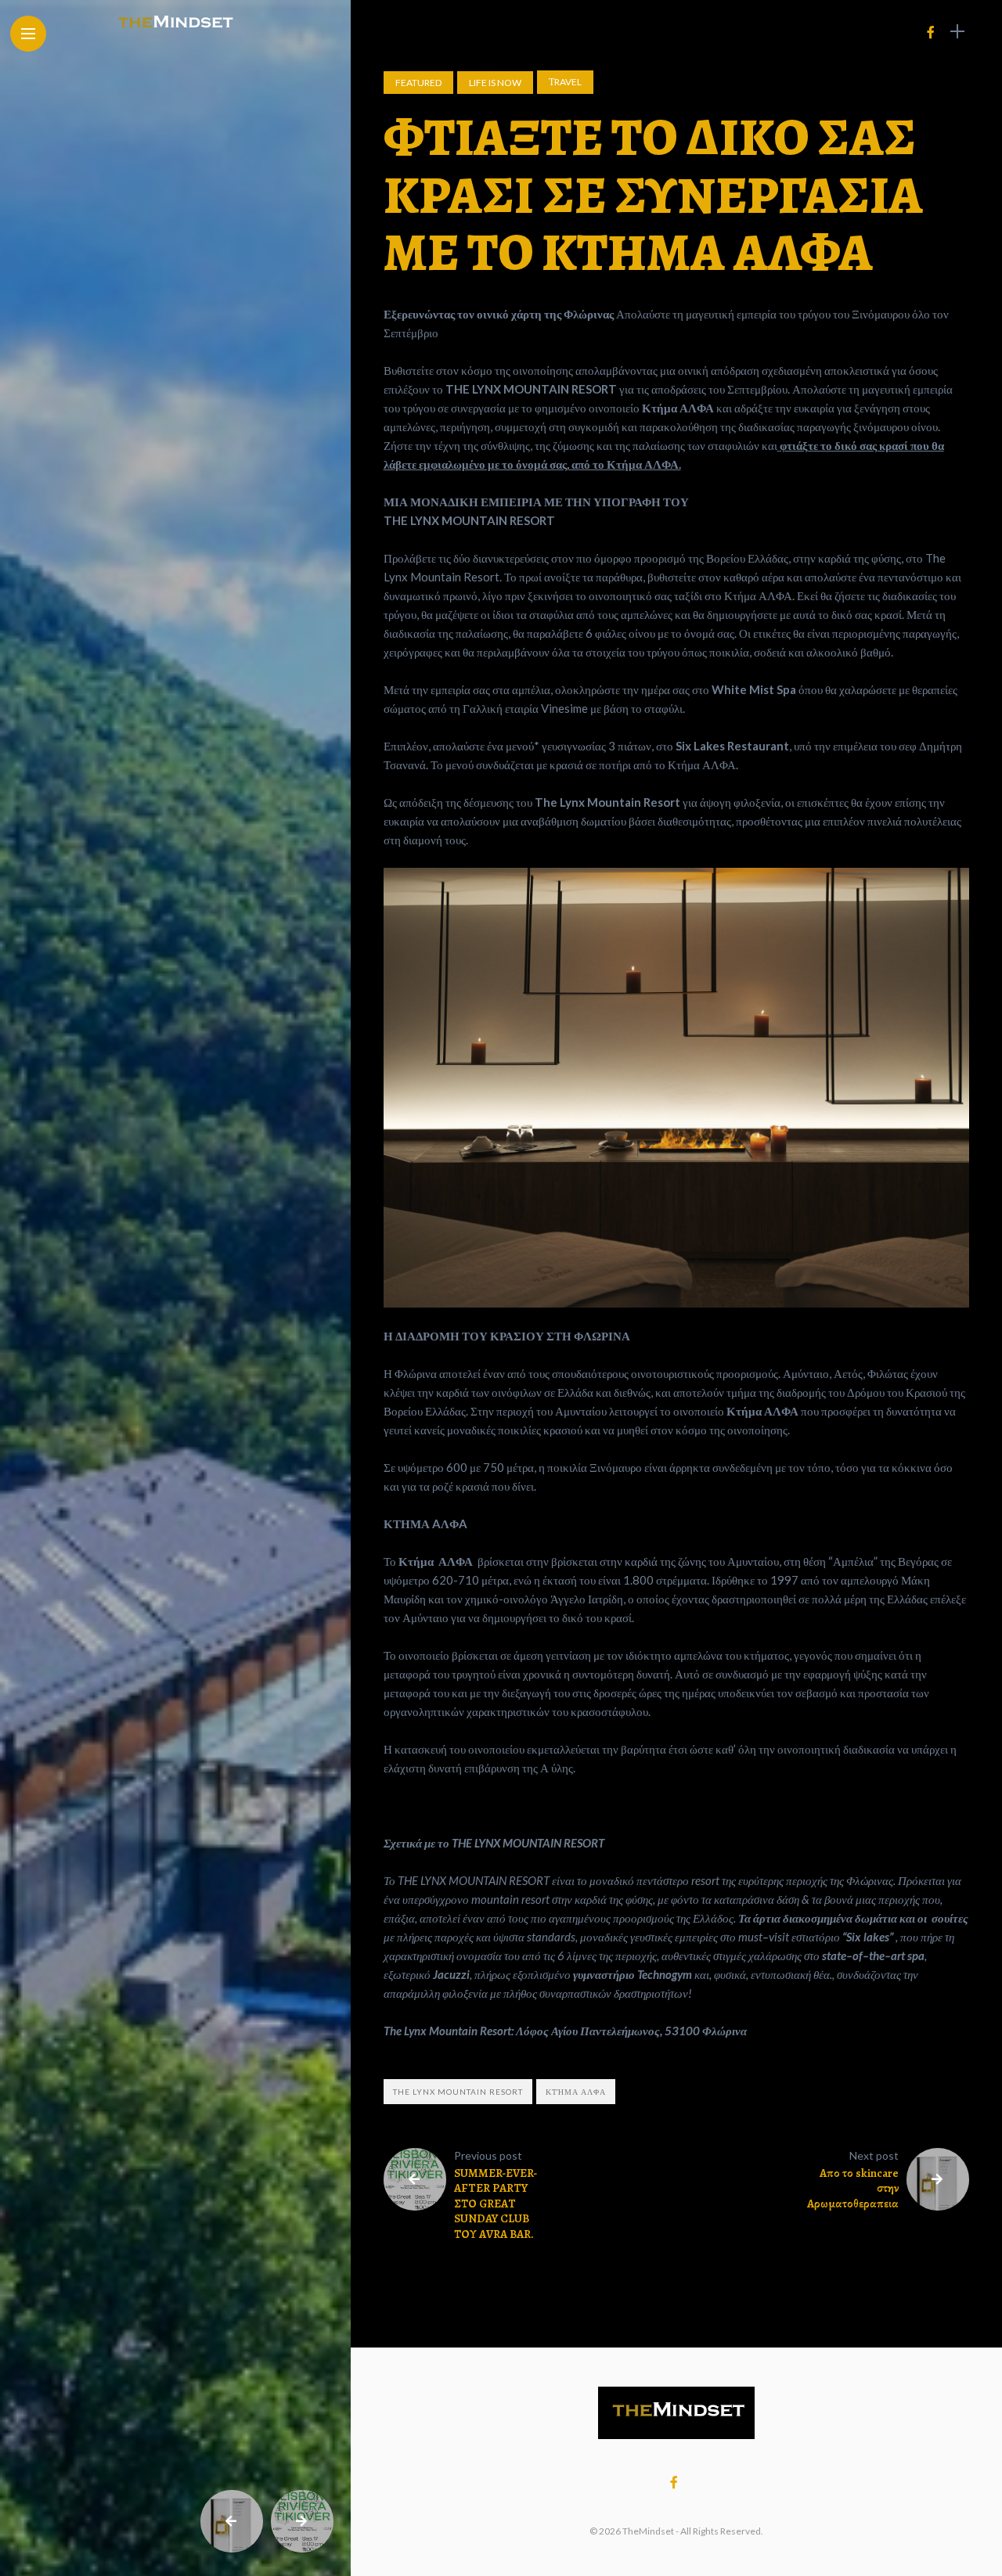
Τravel (565, 82)
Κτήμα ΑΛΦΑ (576, 2092)
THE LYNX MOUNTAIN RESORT (458, 2092)
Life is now (495, 83)
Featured (418, 83)
